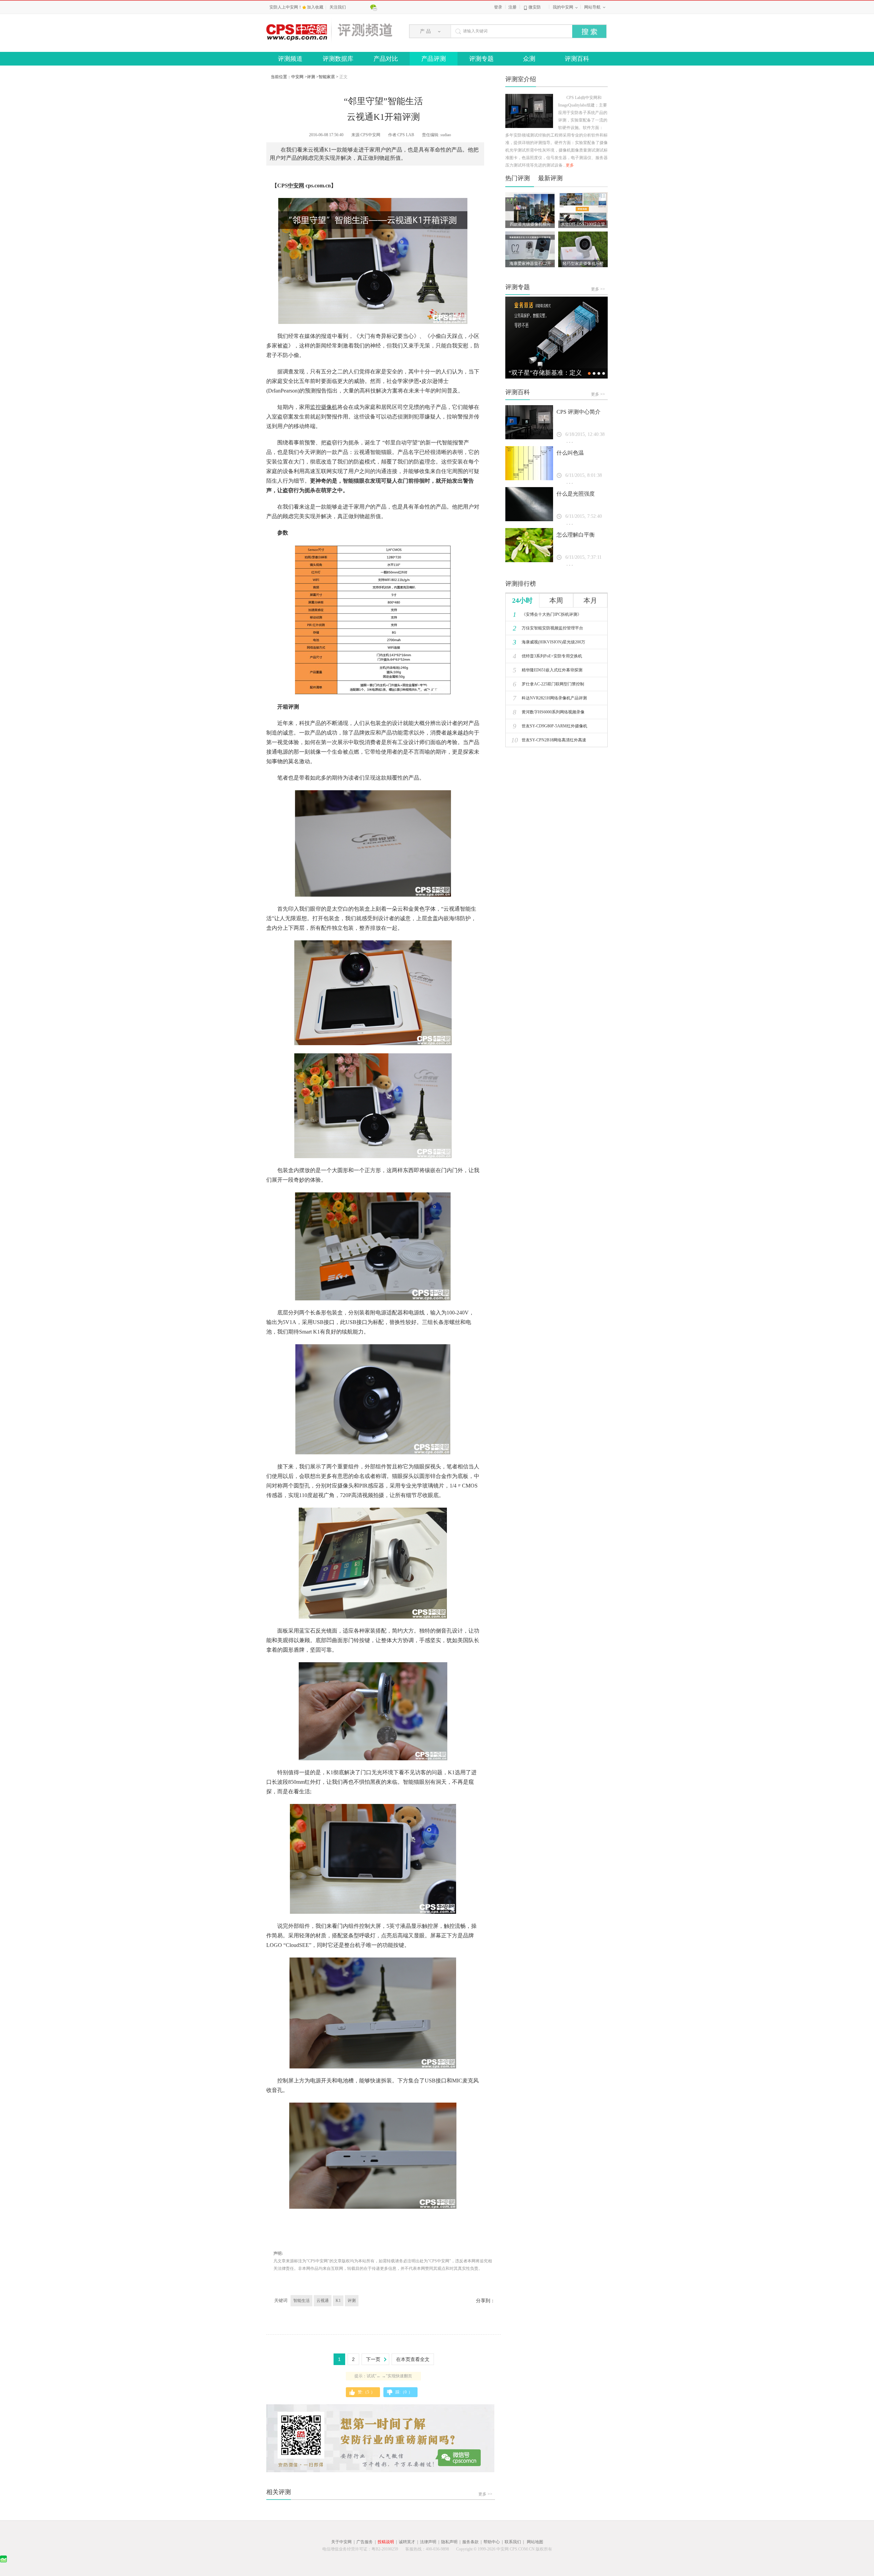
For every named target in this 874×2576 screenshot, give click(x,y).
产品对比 (386, 59)
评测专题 (481, 59)
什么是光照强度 (576, 494)
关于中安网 (341, 2542)
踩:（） (404, 2392)
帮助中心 (492, 2542)
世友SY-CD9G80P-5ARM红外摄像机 (550, 726)
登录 (498, 7)
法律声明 (428, 2542)
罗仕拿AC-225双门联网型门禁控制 (548, 684)
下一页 (373, 2359)
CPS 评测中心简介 (579, 412)
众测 (529, 59)
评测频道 (290, 59)
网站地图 (535, 2542)
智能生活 (301, 2301)
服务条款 (470, 2542)
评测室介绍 (521, 79)
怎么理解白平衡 (576, 535)
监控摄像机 (324, 407)
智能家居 (327, 77)
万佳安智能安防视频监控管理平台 (548, 628)
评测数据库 (338, 59)
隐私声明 (449, 2542)
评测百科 (577, 59)
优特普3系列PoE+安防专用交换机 (547, 656)
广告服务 (365, 2542)
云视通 (323, 2301)
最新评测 (550, 178)
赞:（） (366, 2392)
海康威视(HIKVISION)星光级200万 (549, 642)
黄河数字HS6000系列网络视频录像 (549, 712)
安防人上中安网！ (286, 7)
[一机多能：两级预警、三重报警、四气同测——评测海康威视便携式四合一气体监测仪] (556, 338)
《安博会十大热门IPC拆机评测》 (547, 614)
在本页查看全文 (413, 2359)
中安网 (297, 77)
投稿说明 (386, 2542)
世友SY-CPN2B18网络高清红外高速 (549, 740)
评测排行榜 (521, 584)
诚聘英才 (407, 2542)
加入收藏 (316, 7)
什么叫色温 (570, 453)
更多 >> (485, 2494)
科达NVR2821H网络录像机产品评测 (550, 698)
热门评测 (518, 178)
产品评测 (434, 59)
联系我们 (513, 2542)
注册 (512, 7)
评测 (311, 77)
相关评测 (279, 2492)
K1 (338, 2301)
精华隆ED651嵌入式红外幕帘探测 (548, 670)
